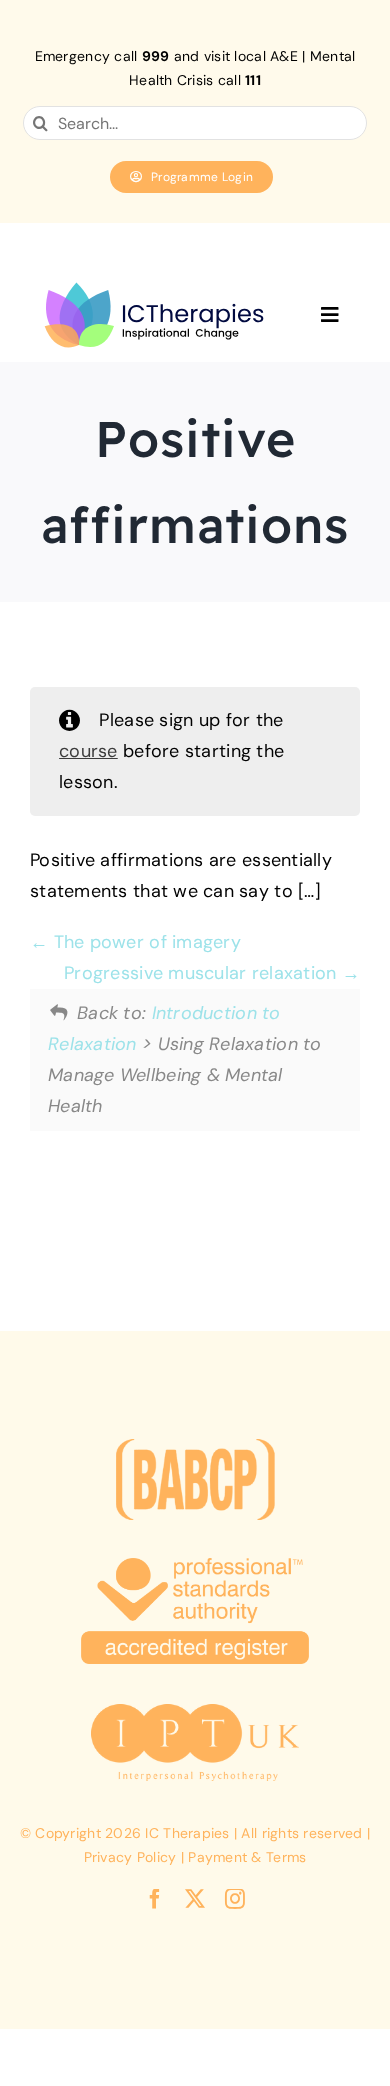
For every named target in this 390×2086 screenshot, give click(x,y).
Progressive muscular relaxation (203, 973)
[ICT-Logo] (154, 277)
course (88, 751)
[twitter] (195, 1899)
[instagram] (235, 1899)
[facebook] (155, 1899)
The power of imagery (144, 942)
